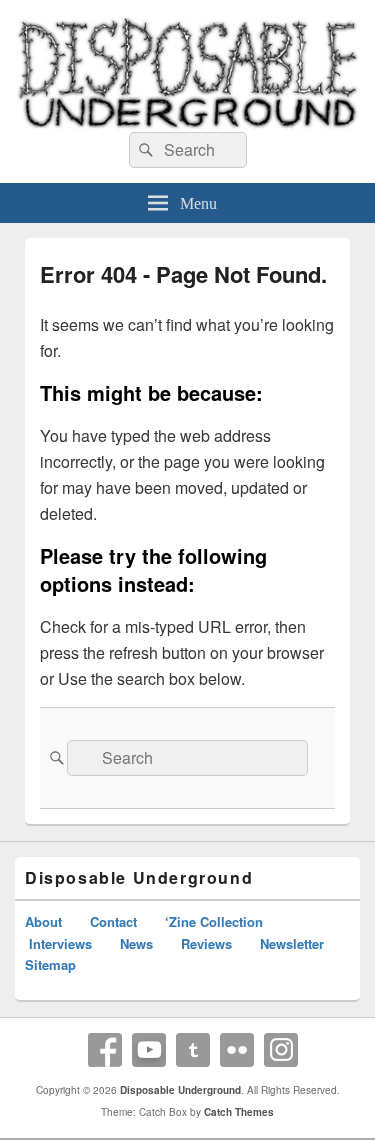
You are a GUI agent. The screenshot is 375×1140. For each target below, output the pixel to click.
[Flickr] (237, 1050)
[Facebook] (105, 1050)
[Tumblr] (193, 1050)
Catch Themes (239, 1112)
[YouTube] (149, 1050)
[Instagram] (281, 1050)
